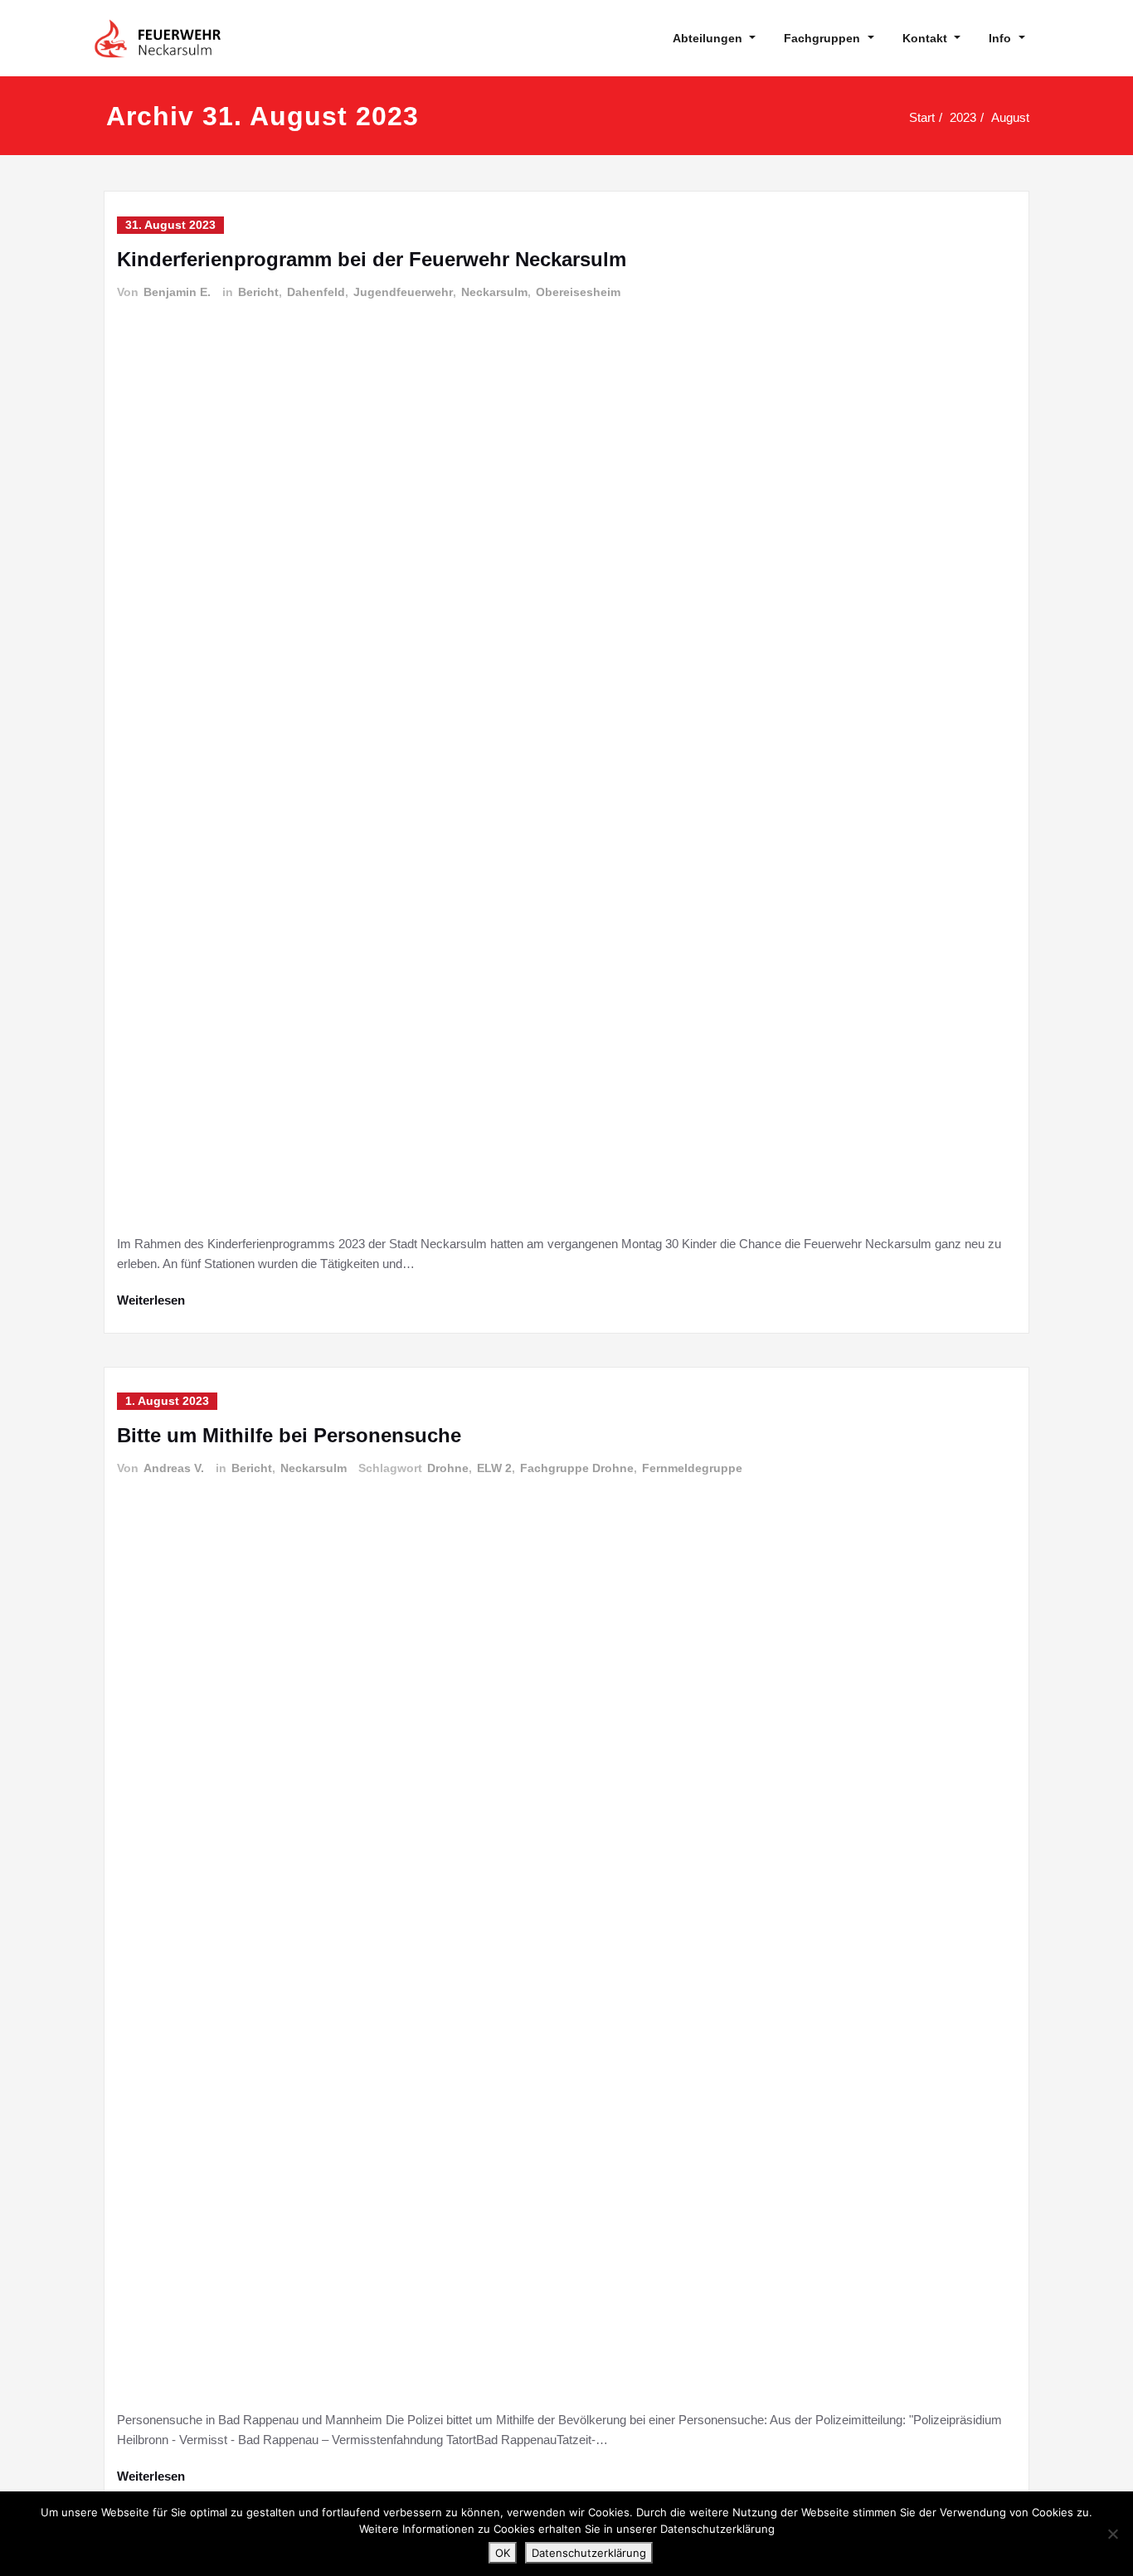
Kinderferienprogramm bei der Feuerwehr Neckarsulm (372, 259)
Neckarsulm (494, 292)
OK (503, 2553)
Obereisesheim (578, 292)
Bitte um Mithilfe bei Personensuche (289, 1435)
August (1010, 117)
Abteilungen (708, 38)
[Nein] (1112, 2534)
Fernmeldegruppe (692, 1468)
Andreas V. (174, 1468)
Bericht (258, 292)
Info (1000, 38)
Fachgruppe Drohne (577, 1468)
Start (922, 117)
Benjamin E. (177, 292)
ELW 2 (494, 1468)
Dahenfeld (316, 292)
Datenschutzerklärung (589, 2553)
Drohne (448, 1468)
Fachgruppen (822, 38)
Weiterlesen (151, 1300)
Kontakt (925, 38)
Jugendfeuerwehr (403, 292)
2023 (963, 117)
